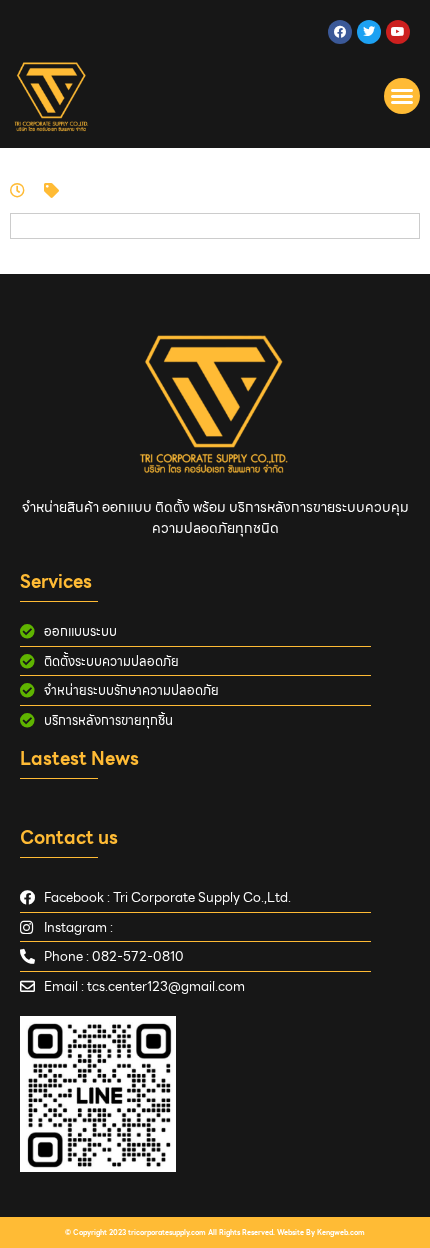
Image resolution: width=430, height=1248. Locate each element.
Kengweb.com (341, 1232)
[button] (402, 96)
